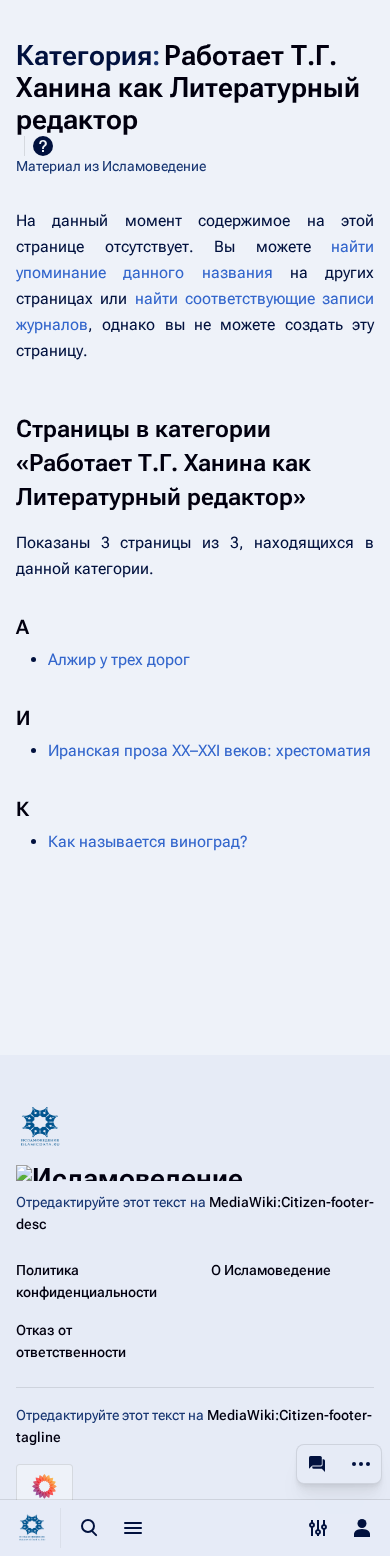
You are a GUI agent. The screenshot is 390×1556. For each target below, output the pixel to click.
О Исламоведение (271, 1270)
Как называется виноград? (148, 841)
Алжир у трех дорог (119, 659)
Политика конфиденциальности (86, 1281)
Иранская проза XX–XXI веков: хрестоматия (209, 750)
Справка (43, 146)
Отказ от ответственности (71, 1341)
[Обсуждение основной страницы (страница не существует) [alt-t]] (317, 1464)
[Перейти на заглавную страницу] (32, 1528)
